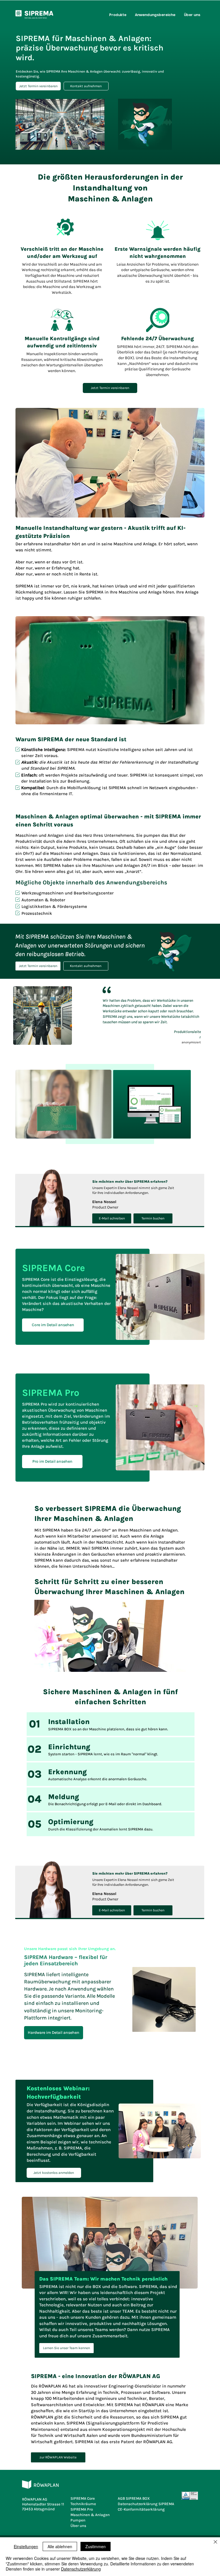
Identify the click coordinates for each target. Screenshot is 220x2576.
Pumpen (78, 2520)
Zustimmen (96, 2546)
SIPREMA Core (83, 2498)
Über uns (78, 2526)
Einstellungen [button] (26, 2546)
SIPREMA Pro (82, 2509)
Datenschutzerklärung (81, 2569)
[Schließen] (215, 2542)
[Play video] (110, 1636)
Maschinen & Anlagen (90, 2515)
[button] (118, 15)
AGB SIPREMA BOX (134, 2498)
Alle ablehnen (60, 2546)
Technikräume (83, 2504)
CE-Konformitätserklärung (141, 2509)
